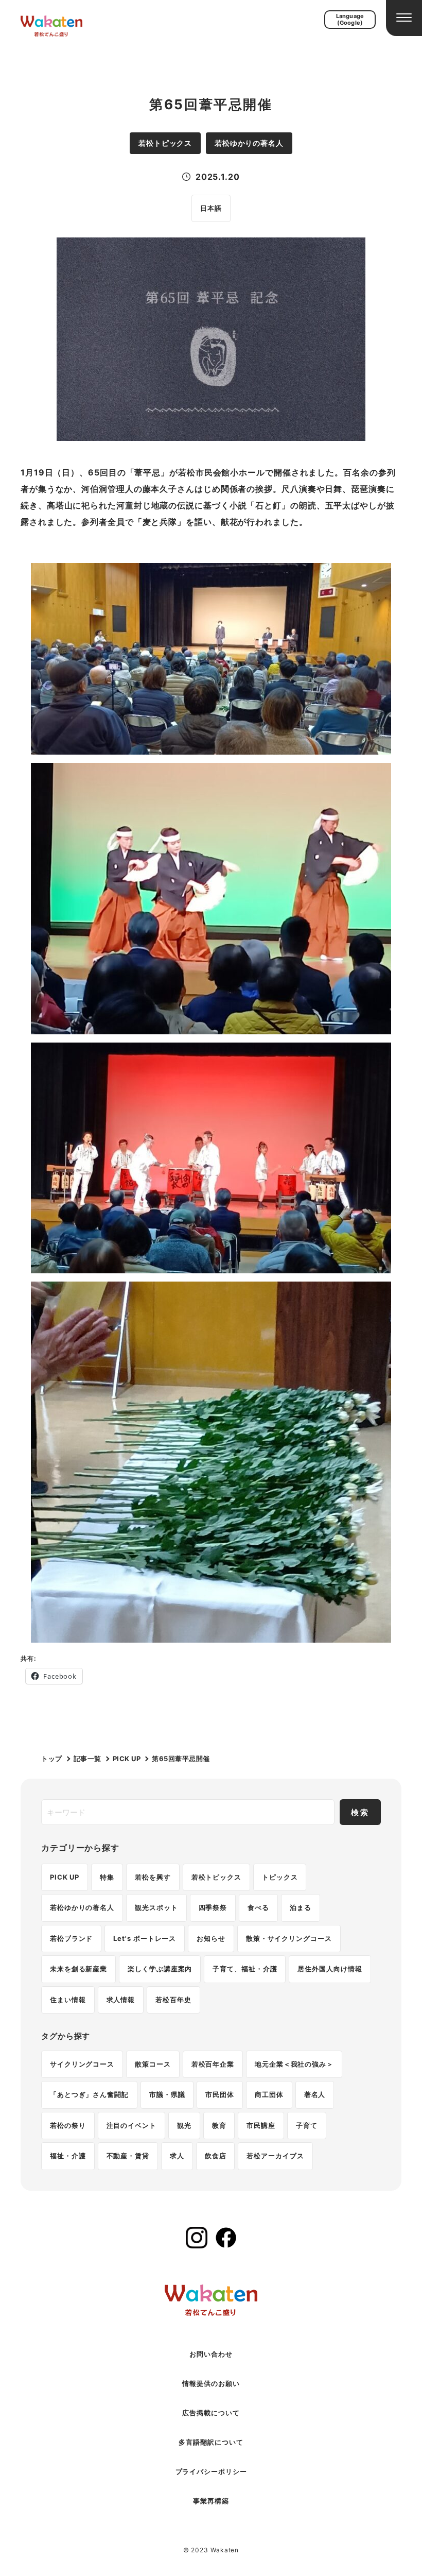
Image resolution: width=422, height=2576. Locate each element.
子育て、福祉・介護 (245, 1969)
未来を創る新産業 (78, 1969)
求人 (177, 2156)
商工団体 (269, 2094)
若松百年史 (173, 2000)
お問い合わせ (211, 2354)
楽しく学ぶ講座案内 (160, 1969)
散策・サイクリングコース (289, 1938)
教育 (219, 2125)
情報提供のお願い (211, 2383)
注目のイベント (131, 2125)
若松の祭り (68, 2125)
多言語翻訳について (211, 2442)
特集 (107, 1877)
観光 (184, 2125)
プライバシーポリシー (211, 2471)
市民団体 (220, 2094)
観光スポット (156, 1907)
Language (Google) (350, 19)
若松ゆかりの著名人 (82, 1907)
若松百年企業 (213, 2064)
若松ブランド (71, 1938)
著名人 (315, 2094)
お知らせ (211, 1938)
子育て (307, 2125)
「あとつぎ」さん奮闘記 (89, 2094)
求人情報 (121, 2000)
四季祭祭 (213, 1907)
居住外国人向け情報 (330, 1969)
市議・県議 (167, 2094)
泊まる (301, 1907)
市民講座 (261, 2125)
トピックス (280, 1877)
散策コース (153, 2064)
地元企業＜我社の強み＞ (294, 2064)
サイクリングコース (82, 2064)
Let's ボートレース (145, 1938)
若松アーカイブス (275, 2156)
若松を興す (153, 1877)
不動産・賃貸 (128, 2156)
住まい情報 (68, 2000)
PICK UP (65, 1877)
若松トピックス (216, 1877)
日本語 (211, 208)
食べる (258, 1907)
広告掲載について (211, 2413)
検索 (360, 1812)
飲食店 (216, 2156)
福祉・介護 (68, 2156)
